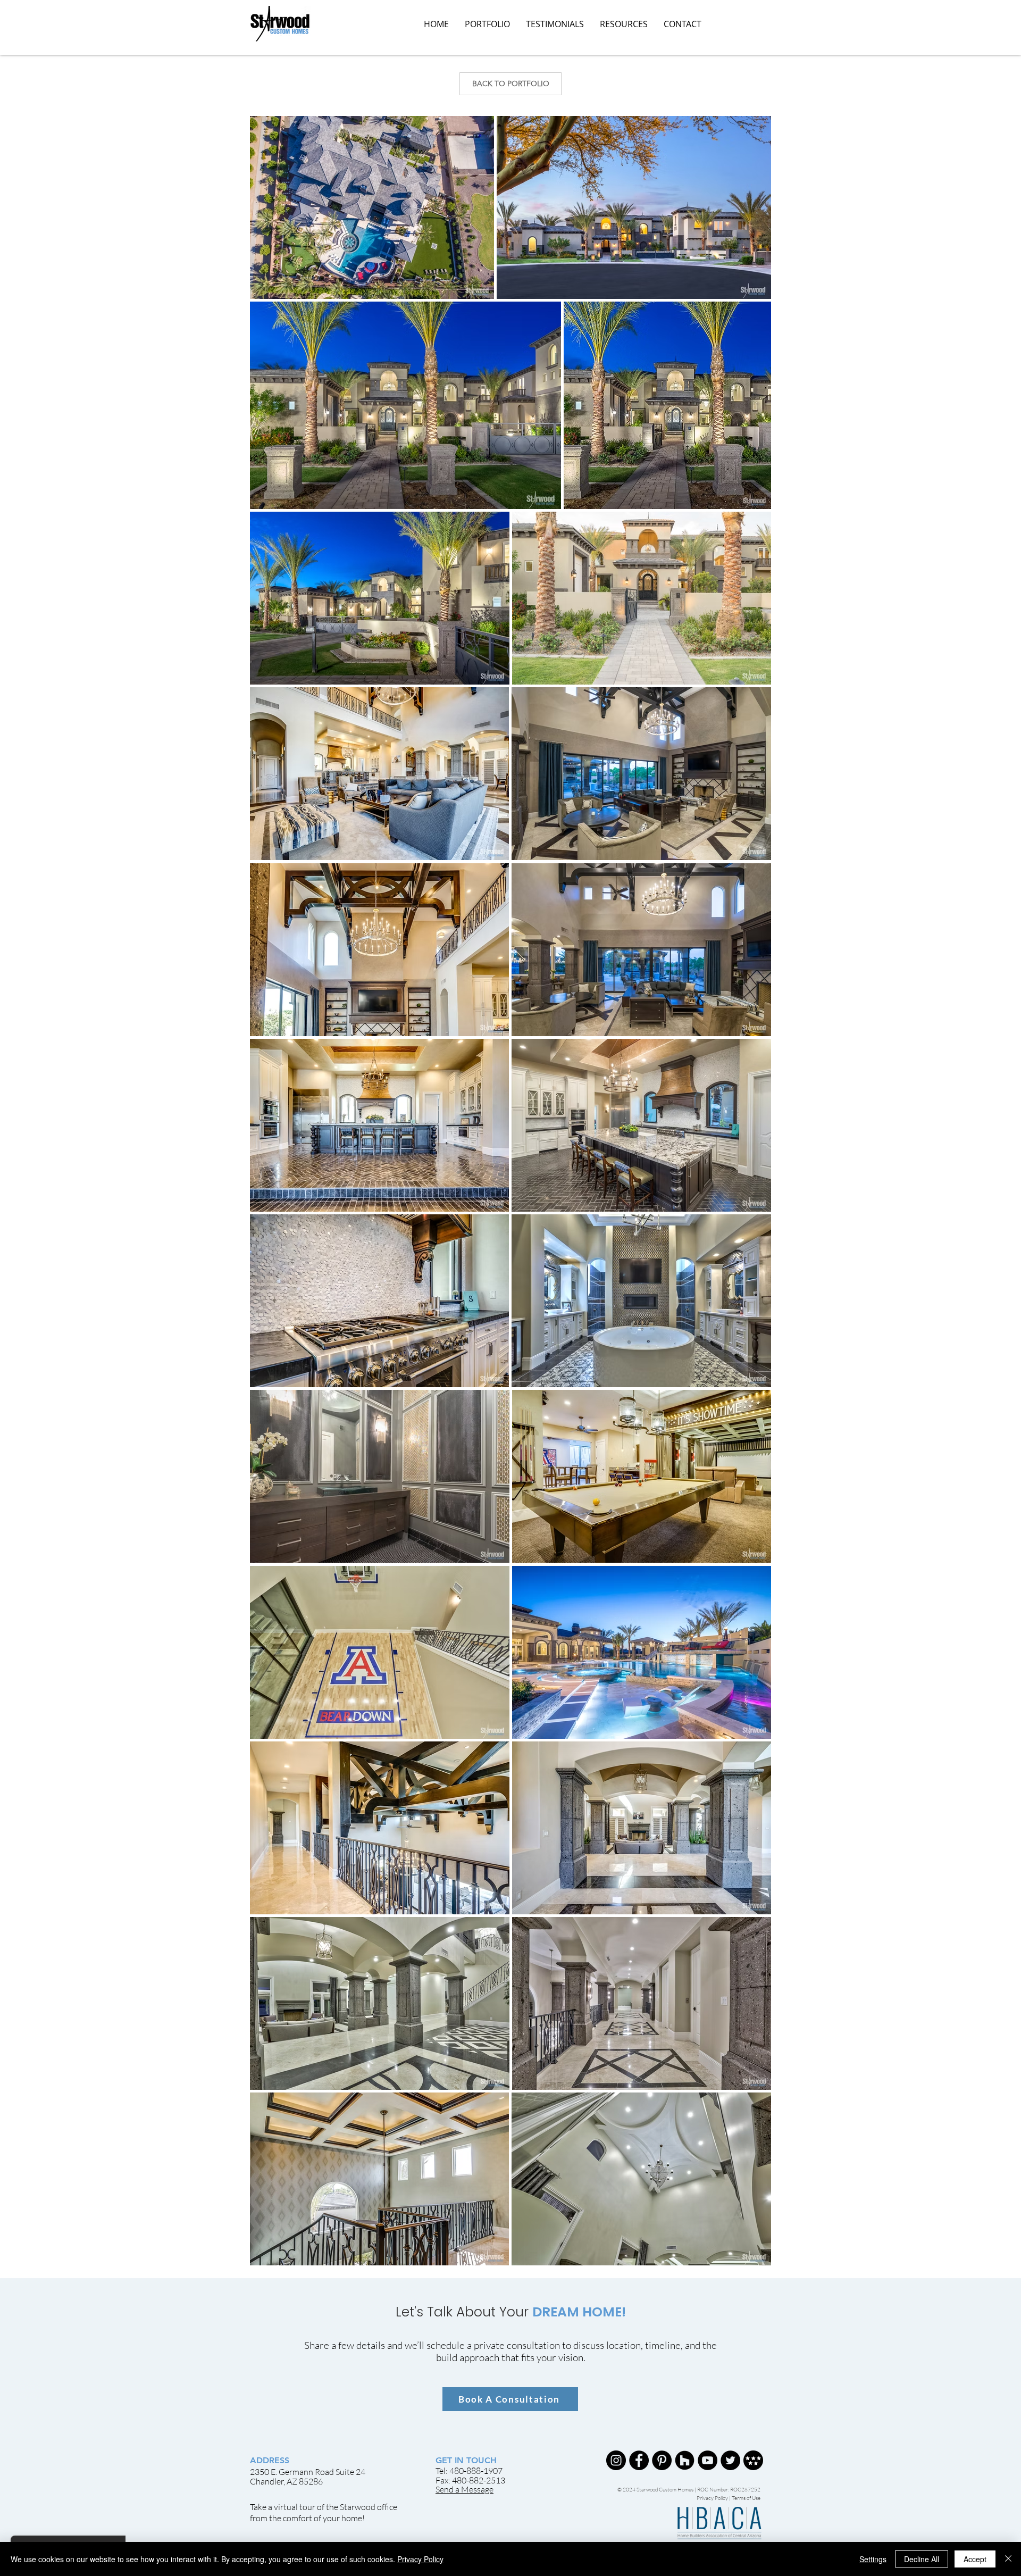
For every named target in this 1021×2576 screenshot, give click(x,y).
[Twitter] (730, 2460)
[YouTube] (708, 2460)
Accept (975, 2559)
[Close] (1008, 2559)
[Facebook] (639, 2460)
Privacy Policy (713, 2498)
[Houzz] (685, 2460)
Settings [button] (873, 2559)
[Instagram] (616, 2460)
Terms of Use (746, 2498)
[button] (624, 24)
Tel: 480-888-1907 (469, 2471)
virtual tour (295, 2507)
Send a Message (465, 2489)
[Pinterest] (662, 2460)
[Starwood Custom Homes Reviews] (753, 2460)
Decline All (922, 2559)
